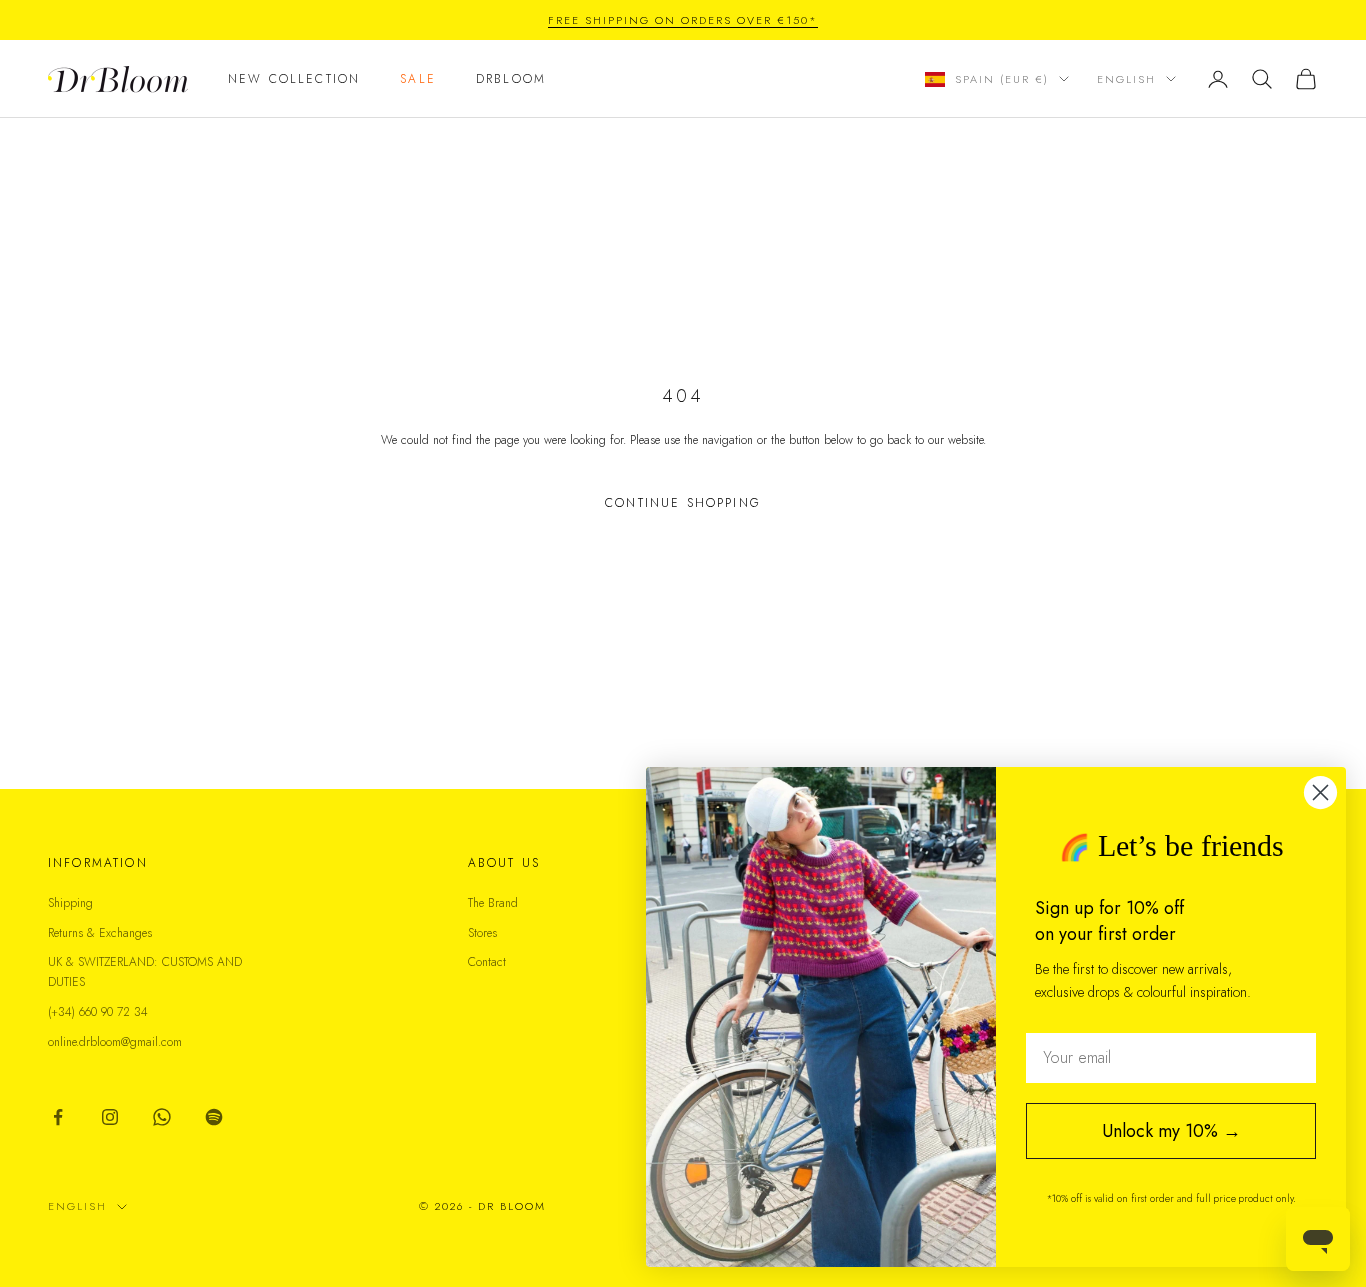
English (1126, 79)
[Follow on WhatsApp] (162, 1117)
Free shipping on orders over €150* (682, 20)
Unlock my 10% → (1171, 1131)
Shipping (70, 903)
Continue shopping (683, 503)
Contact (487, 962)
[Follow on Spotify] (214, 1117)
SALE (418, 79)
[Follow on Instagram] (110, 1117)
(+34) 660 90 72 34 (98, 1012)
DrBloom (511, 79)
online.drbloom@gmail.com (115, 1042)
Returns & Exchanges (100, 933)
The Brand (493, 903)
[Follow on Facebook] (58, 1117)
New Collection (294, 79)
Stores (482, 933)
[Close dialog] (1320, 792)
